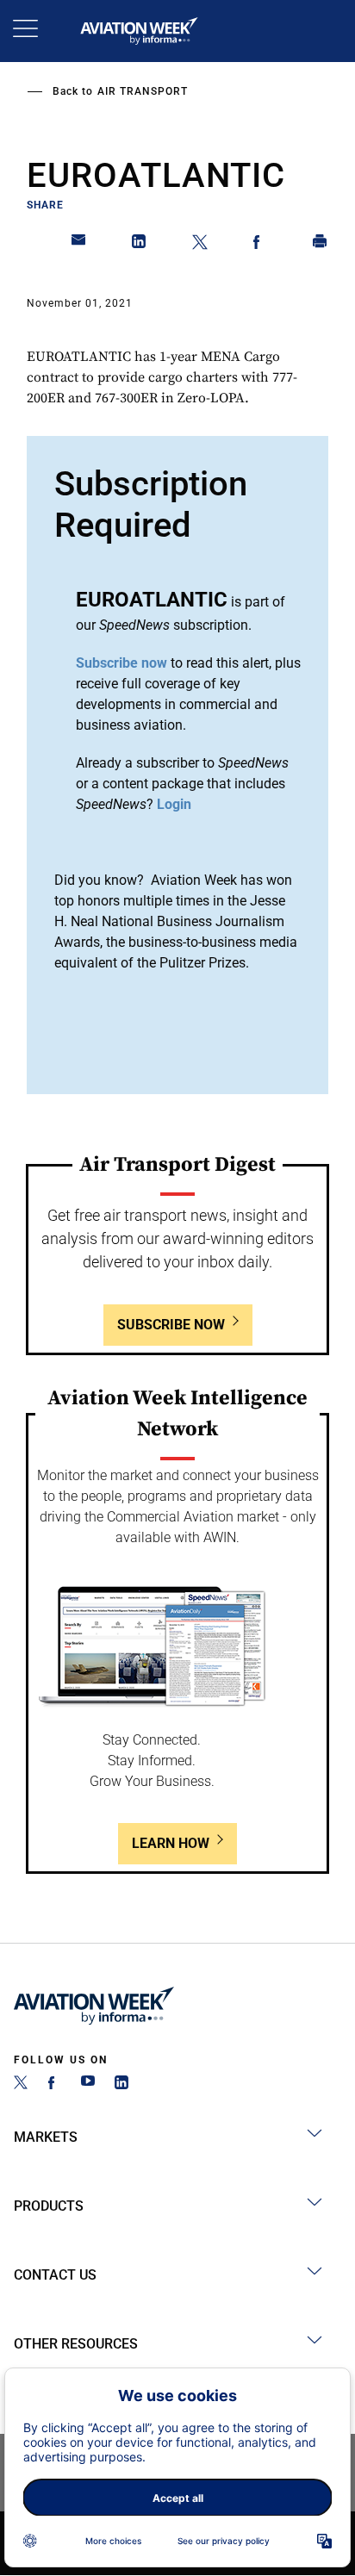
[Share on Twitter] (200, 245)
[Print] (321, 245)
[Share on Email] (79, 245)
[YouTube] (88, 2084)
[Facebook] (54, 2084)
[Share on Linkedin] (140, 245)
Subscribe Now (171, 1325)
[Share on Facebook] (260, 245)
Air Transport (143, 91)
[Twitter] (21, 2084)
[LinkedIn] (121, 2084)
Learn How (171, 1843)
